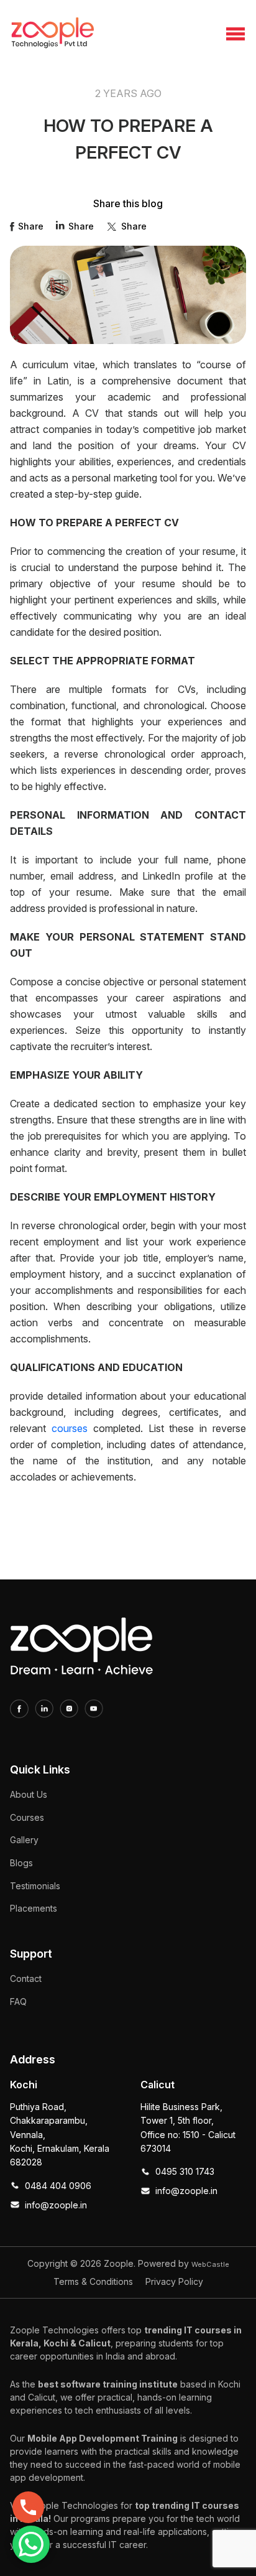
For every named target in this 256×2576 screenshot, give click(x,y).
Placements (34, 1908)
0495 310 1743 (185, 2171)
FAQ (18, 2002)
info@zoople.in (56, 2205)
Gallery (24, 1840)
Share (31, 226)
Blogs (21, 1863)
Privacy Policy (174, 2281)
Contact (26, 1978)
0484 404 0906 (58, 2186)
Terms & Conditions (93, 2281)
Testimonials (35, 1886)
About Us (29, 1794)
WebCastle (210, 2264)
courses (70, 1428)
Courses (27, 1817)
